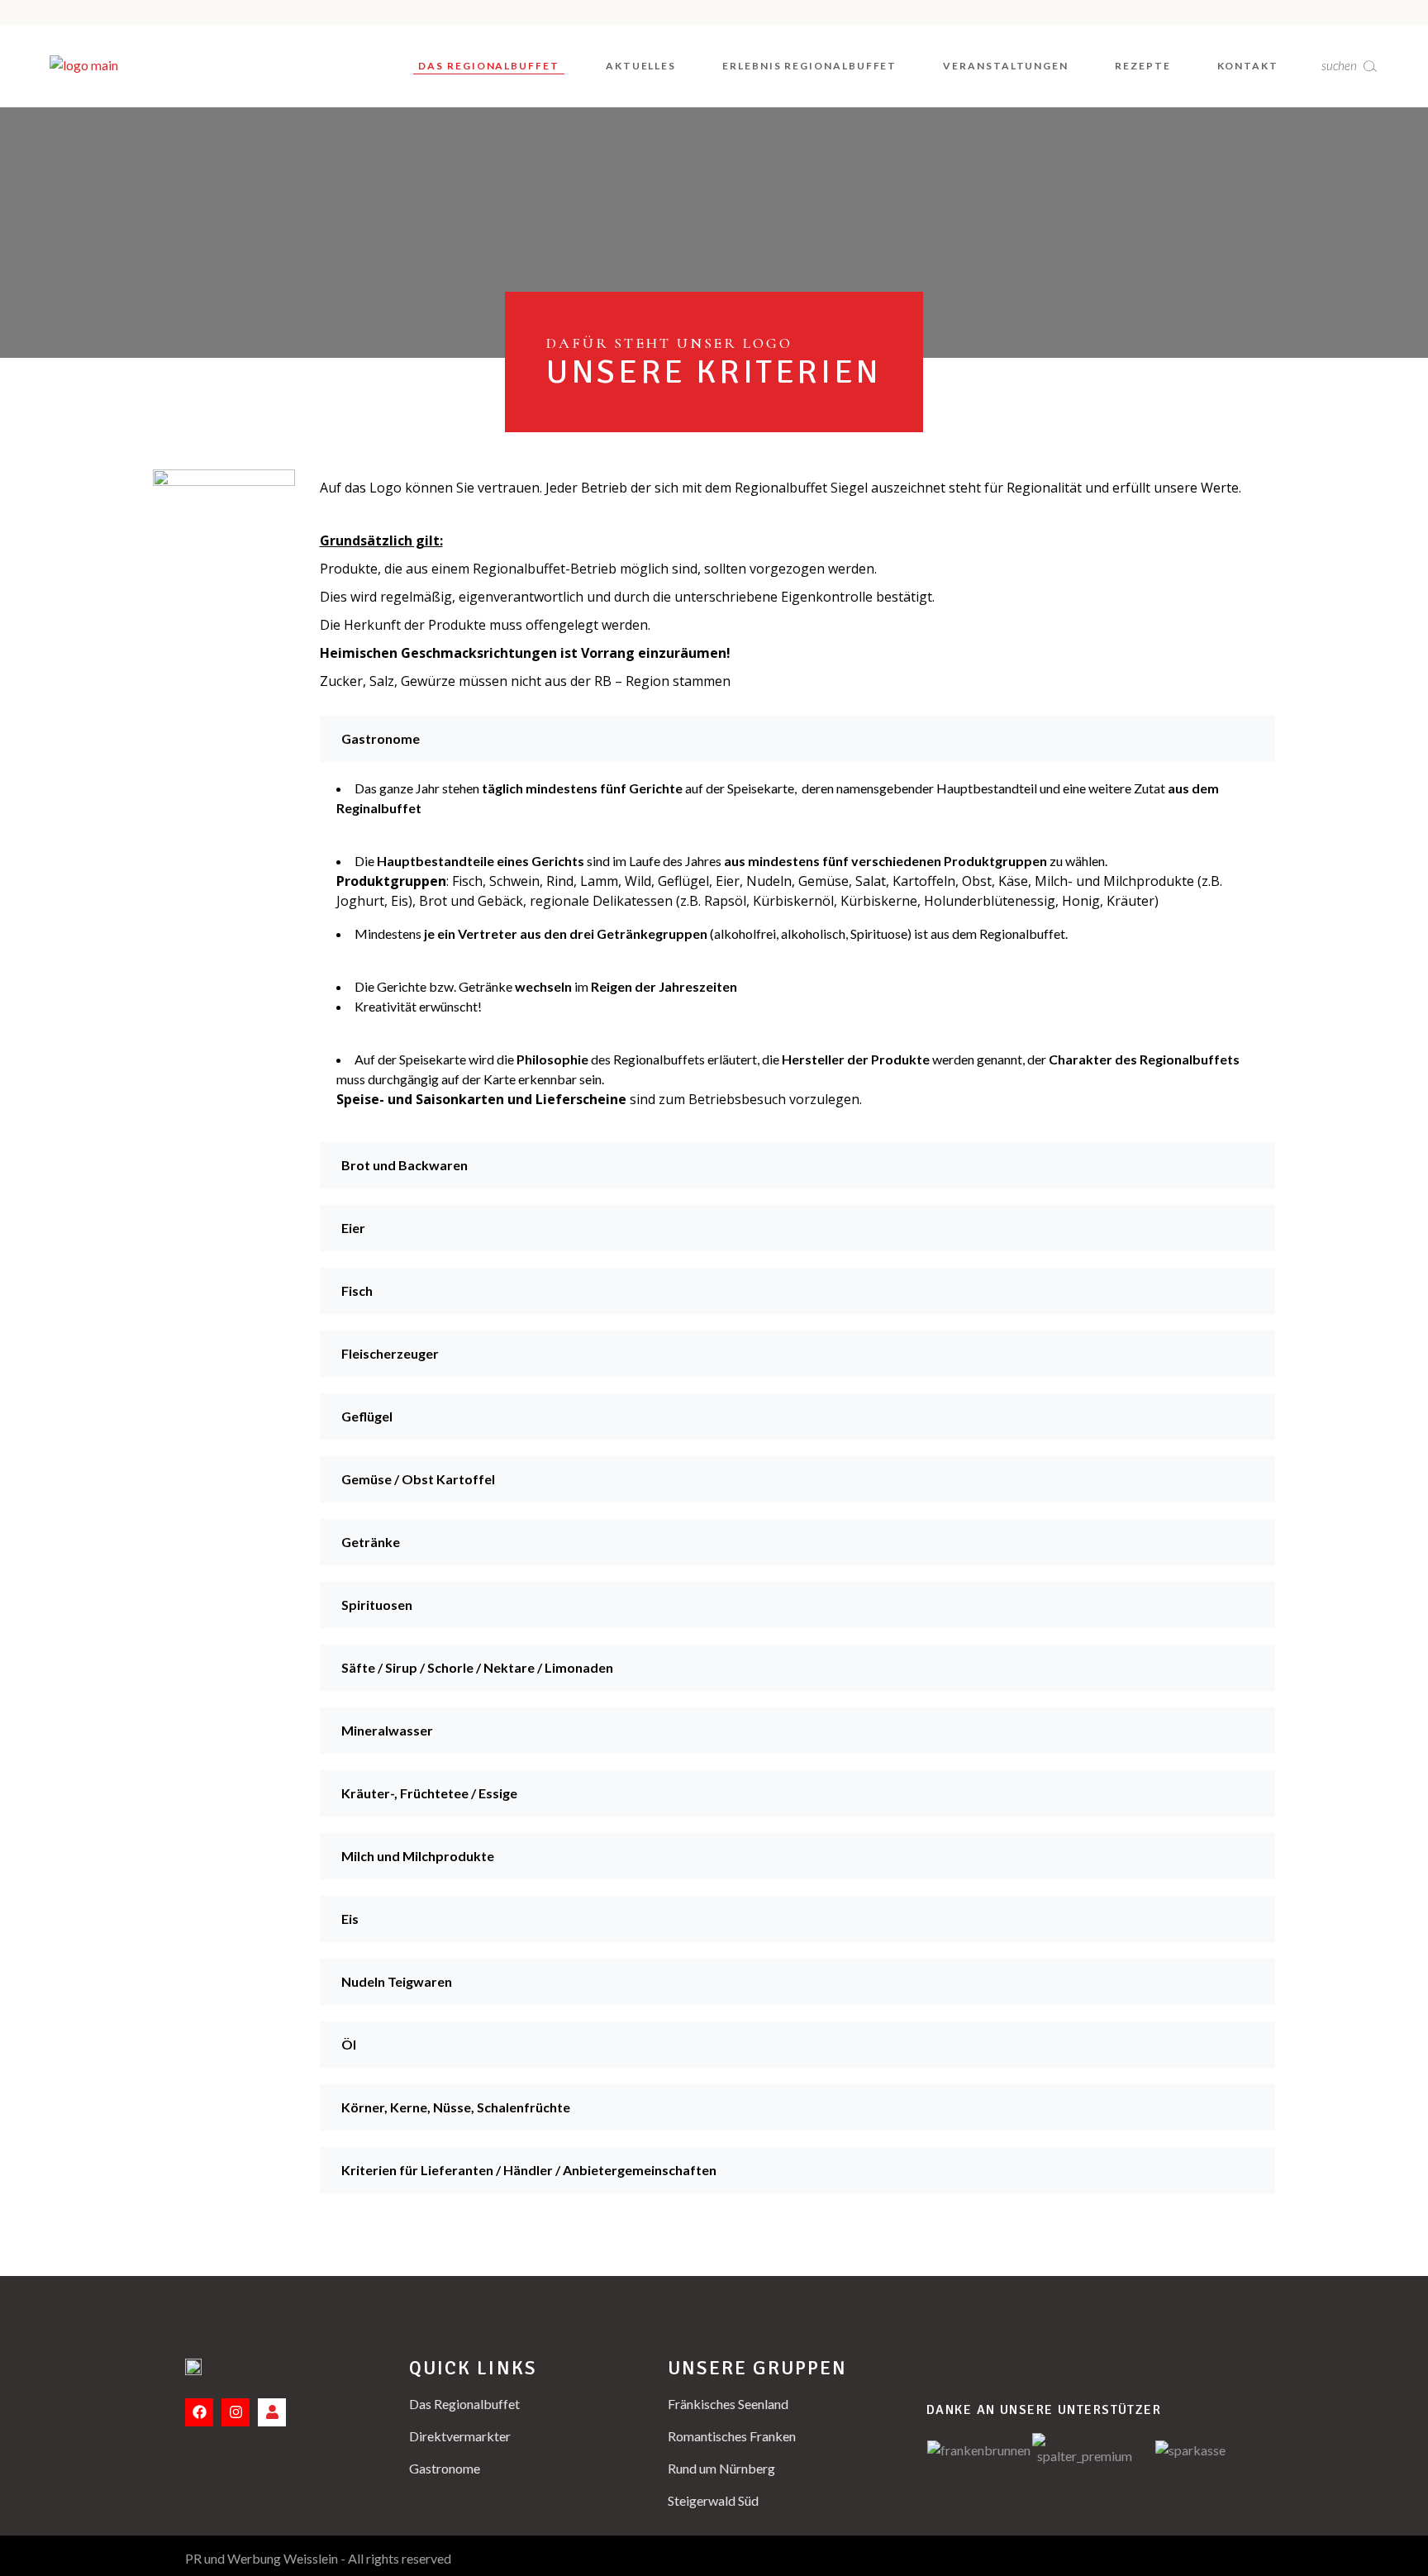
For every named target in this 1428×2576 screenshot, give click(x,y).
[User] (272, 2412)
